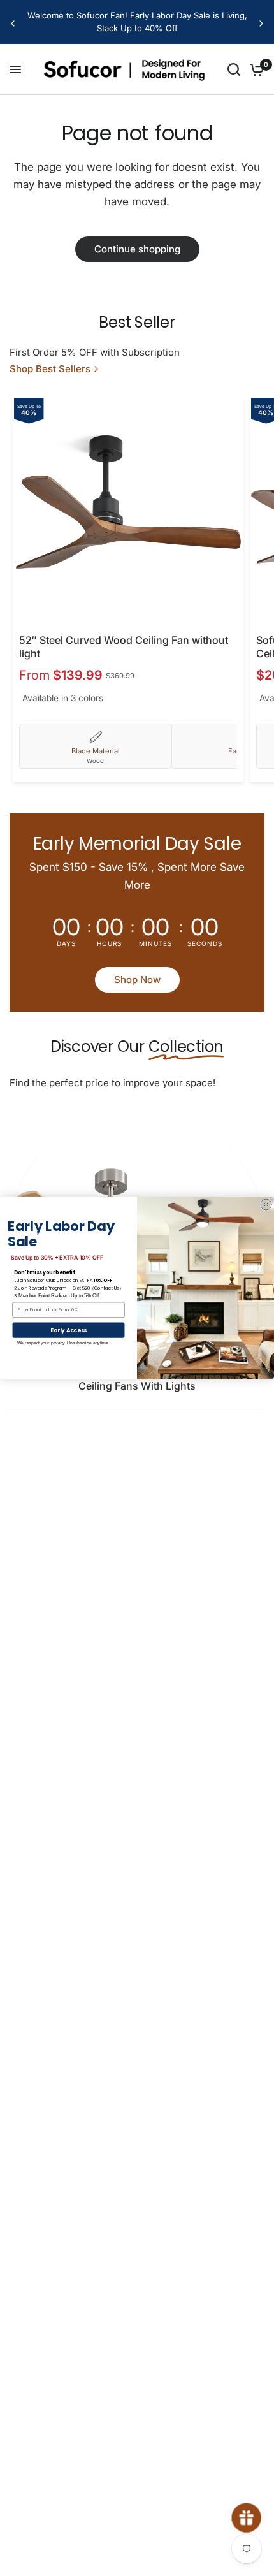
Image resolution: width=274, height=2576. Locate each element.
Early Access (69, 1330)
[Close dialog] (266, 1204)
